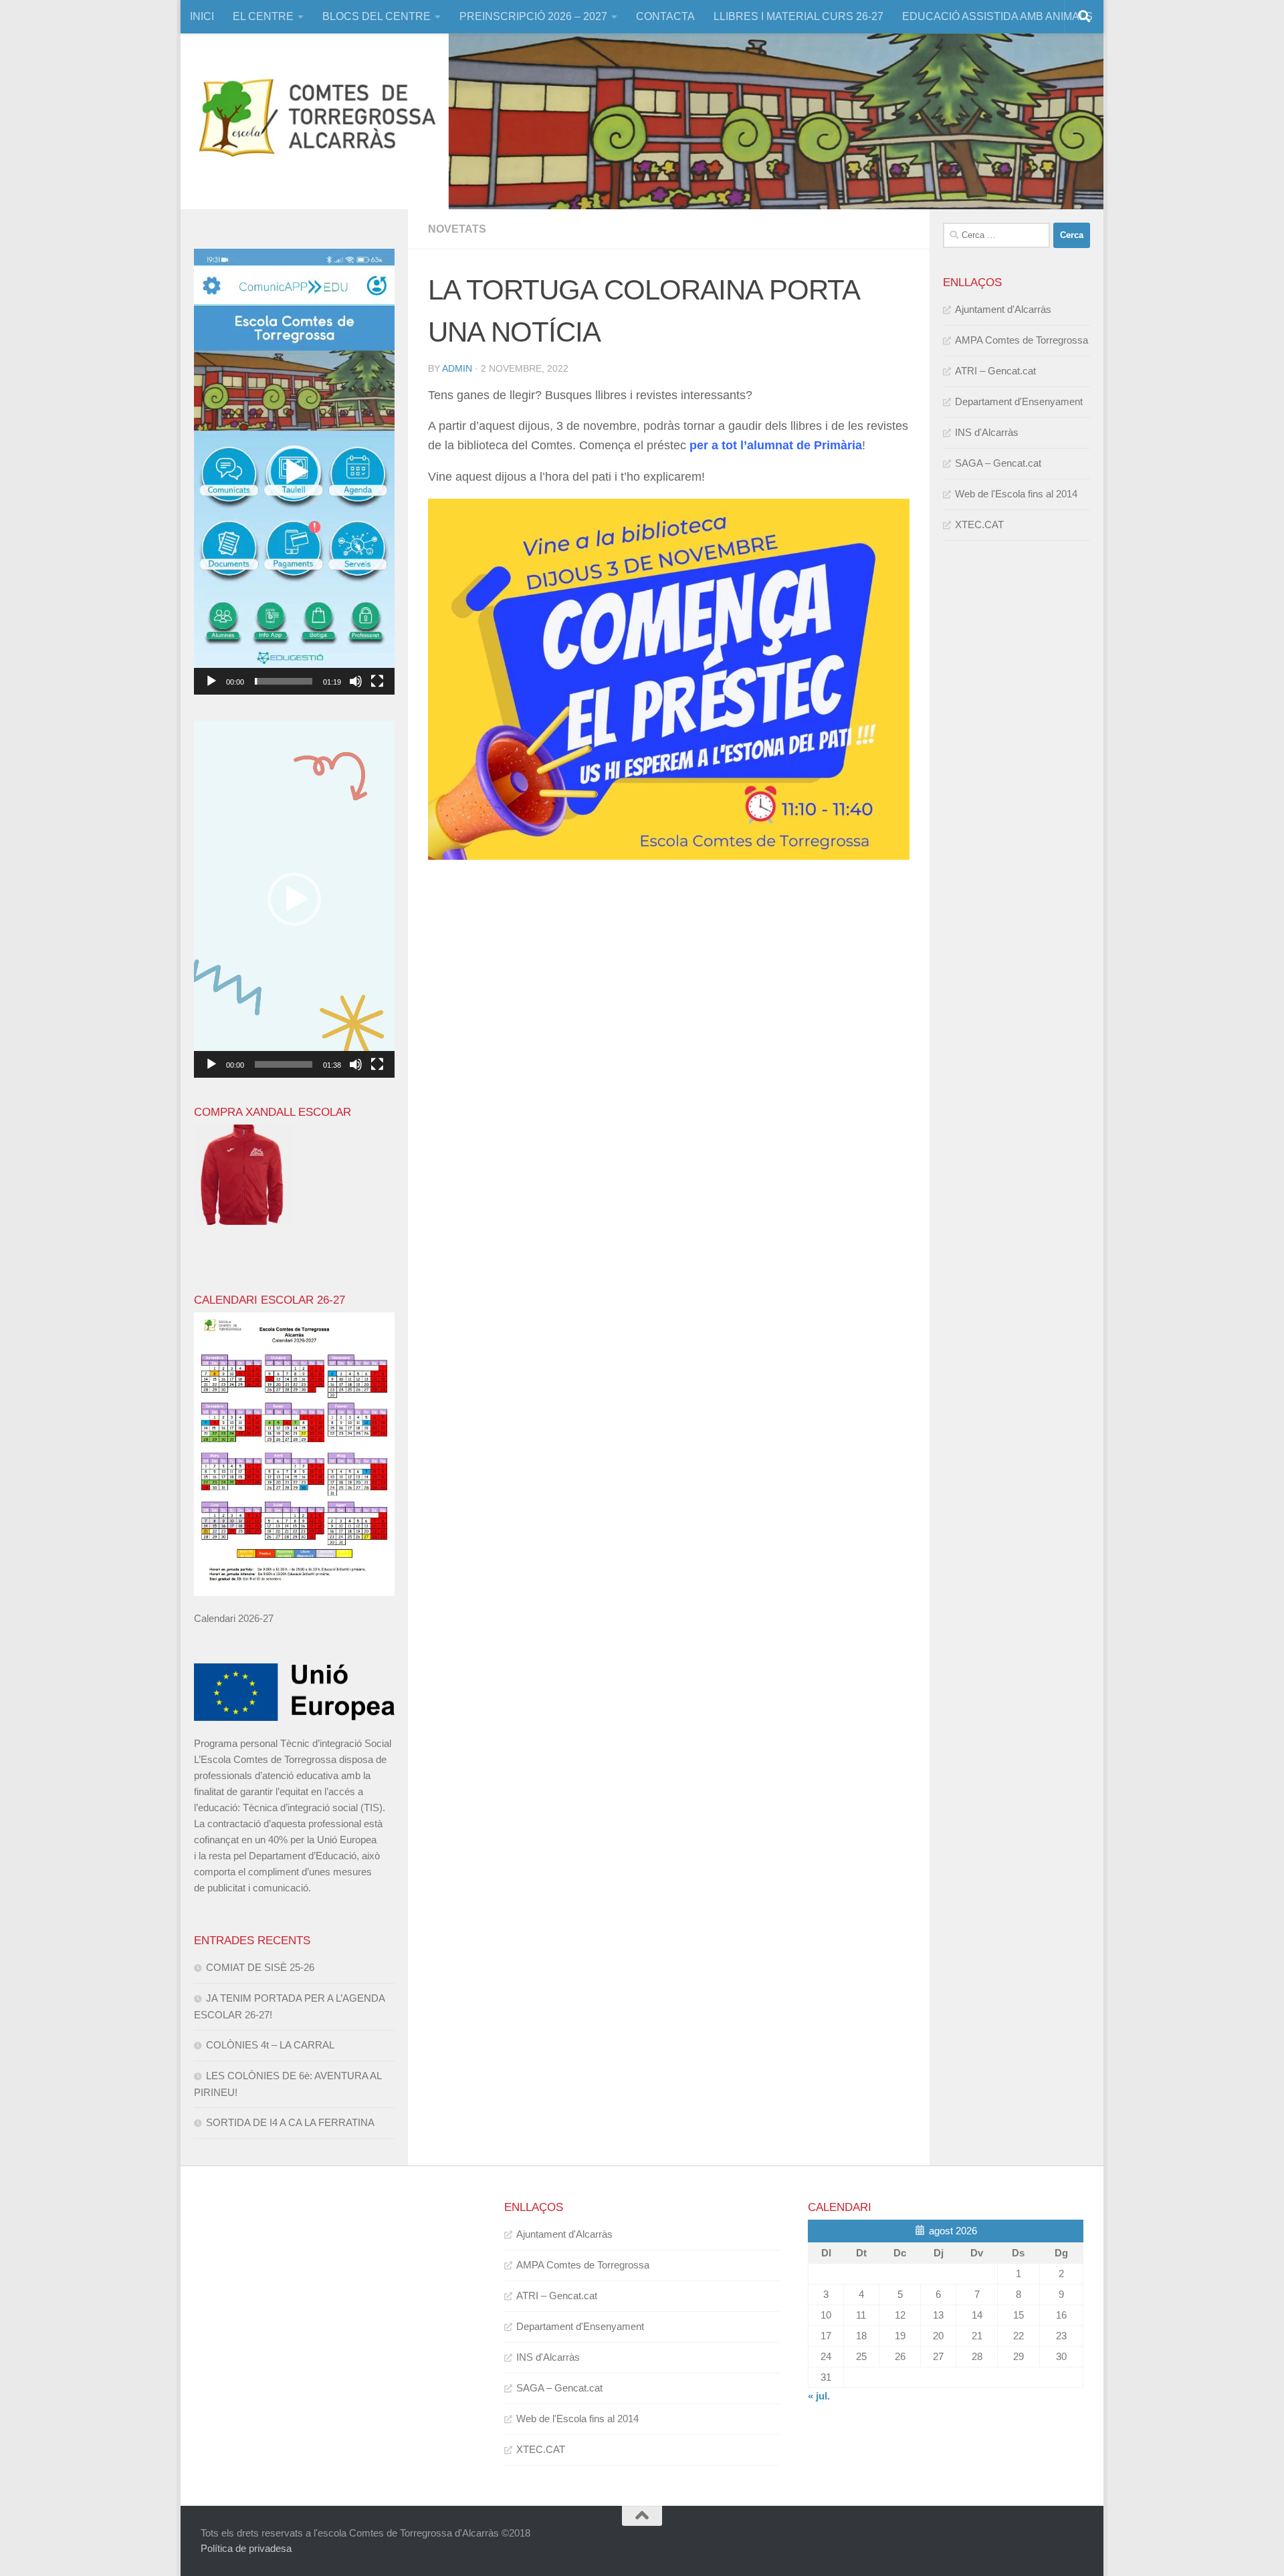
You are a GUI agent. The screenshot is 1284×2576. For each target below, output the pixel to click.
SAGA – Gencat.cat (998, 463)
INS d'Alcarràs (987, 432)
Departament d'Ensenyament (1019, 401)
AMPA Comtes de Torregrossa (1022, 340)
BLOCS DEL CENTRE (377, 16)
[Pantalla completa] (377, 681)
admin (457, 368)
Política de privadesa (246, 2548)
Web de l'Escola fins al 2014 (1016, 494)
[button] (294, 472)
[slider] (284, 681)
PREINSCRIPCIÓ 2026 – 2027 (533, 16)
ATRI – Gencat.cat (995, 371)
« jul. (819, 2396)
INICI (202, 16)
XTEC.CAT (979, 524)
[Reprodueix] (211, 681)
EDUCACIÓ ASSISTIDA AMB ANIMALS (997, 16)
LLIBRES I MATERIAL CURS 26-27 (798, 16)
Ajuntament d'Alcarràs (1003, 309)
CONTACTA (665, 16)
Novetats (457, 229)
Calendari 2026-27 (234, 1618)
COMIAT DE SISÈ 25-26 (260, 1967)
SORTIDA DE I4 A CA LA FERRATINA (290, 2122)
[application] (294, 472)
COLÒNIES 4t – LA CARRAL (270, 2045)
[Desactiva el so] (356, 681)
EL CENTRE (263, 16)
